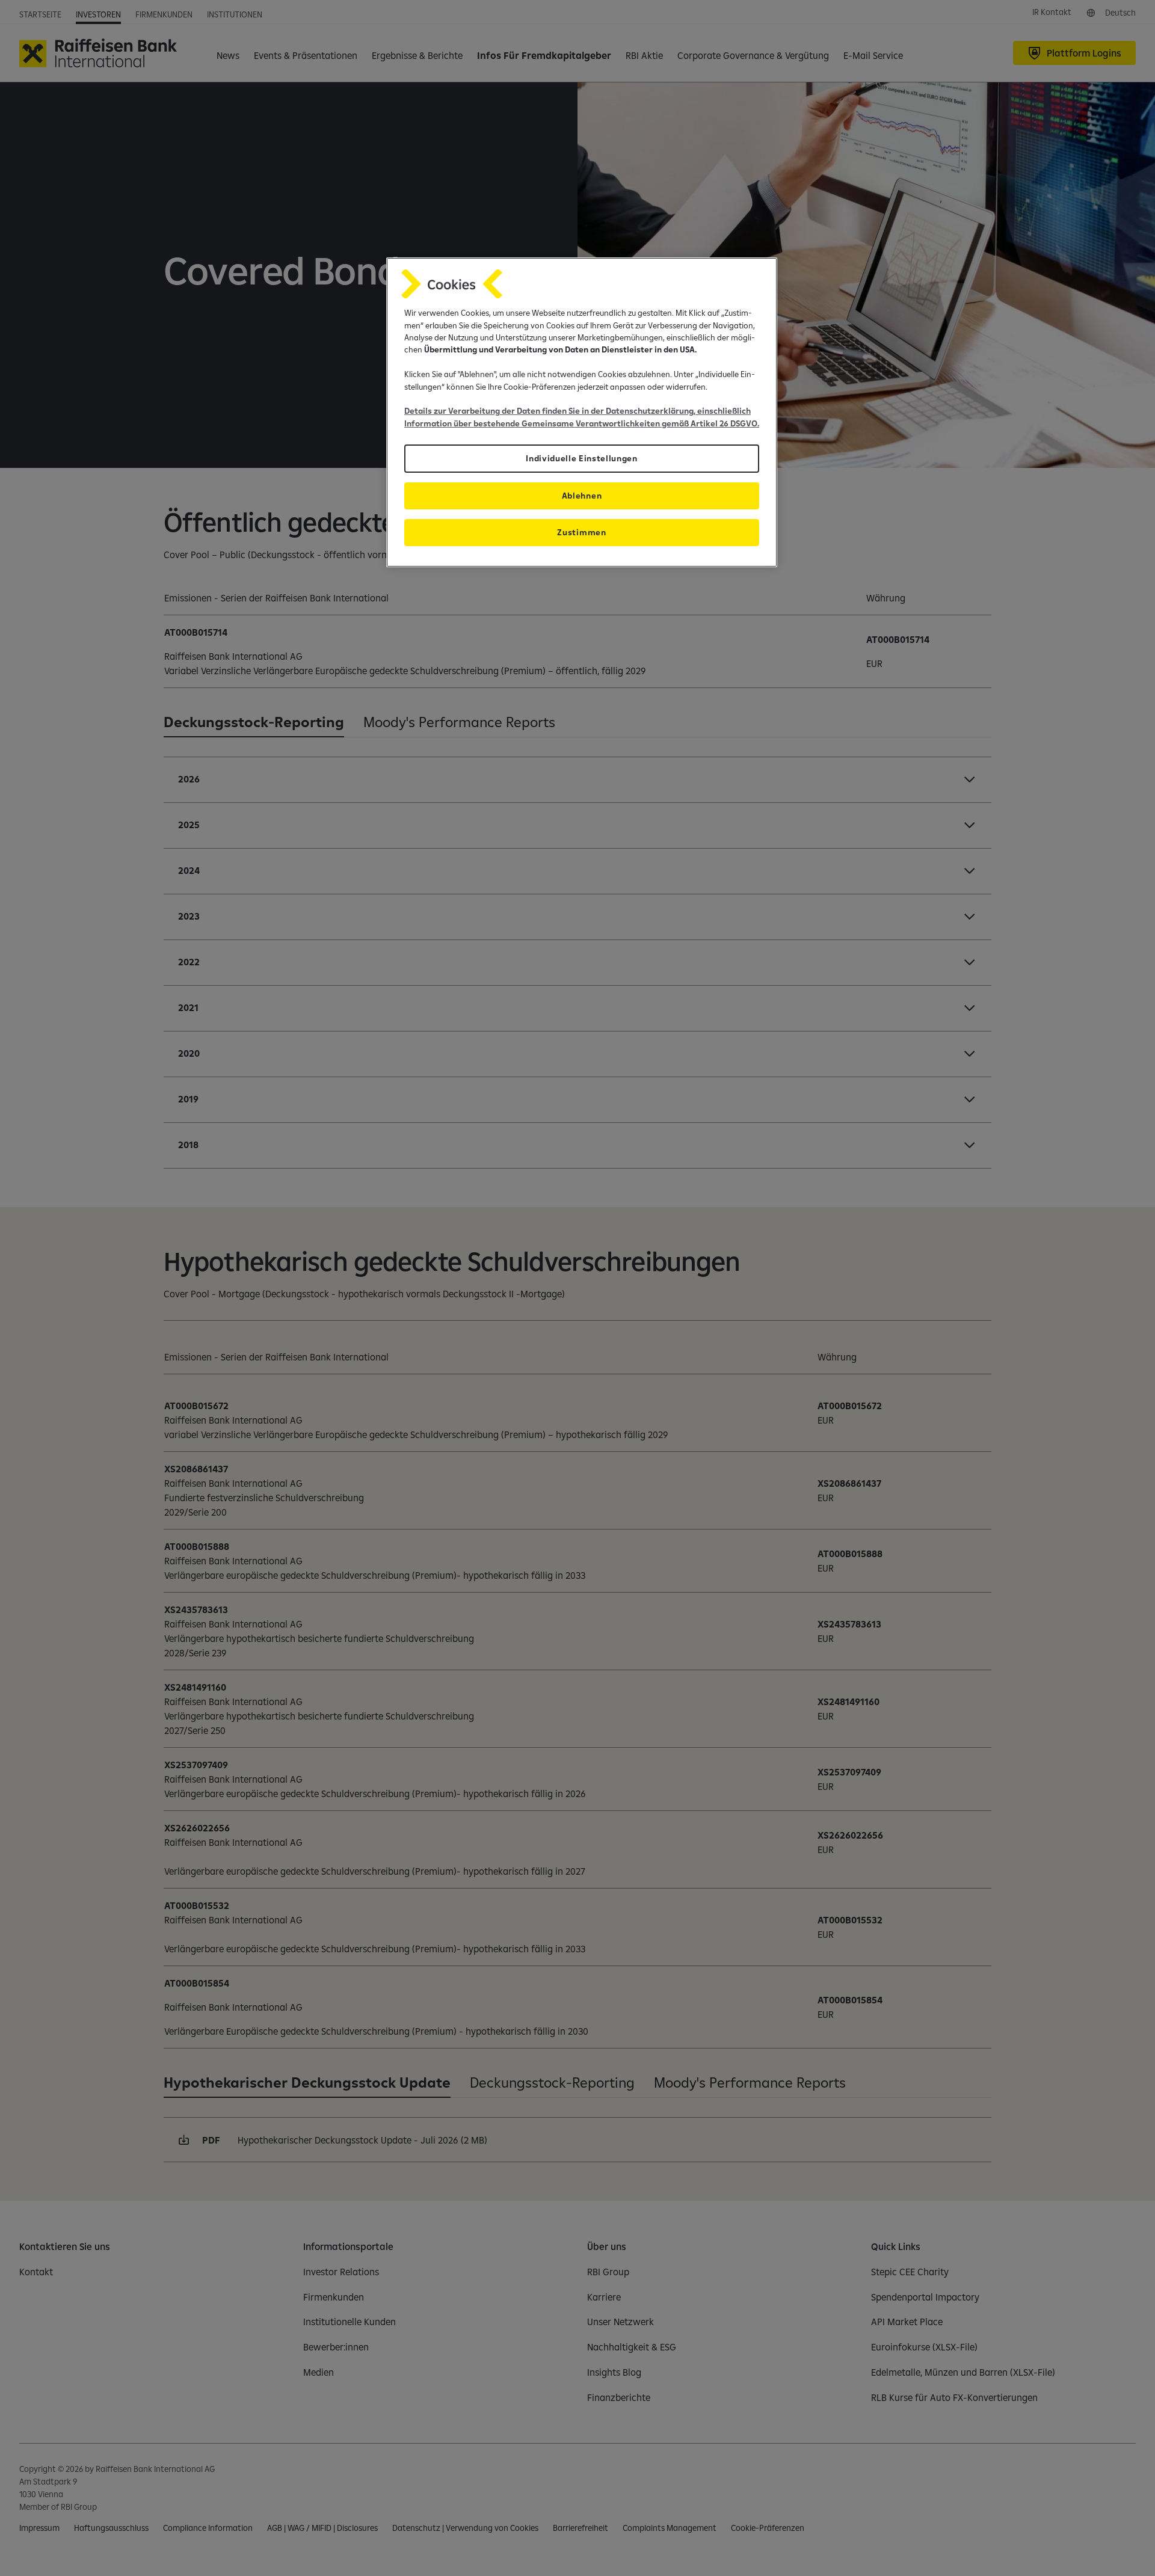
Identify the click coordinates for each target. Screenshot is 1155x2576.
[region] (582, 412)
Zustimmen (581, 532)
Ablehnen (582, 496)
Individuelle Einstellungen (582, 458)
